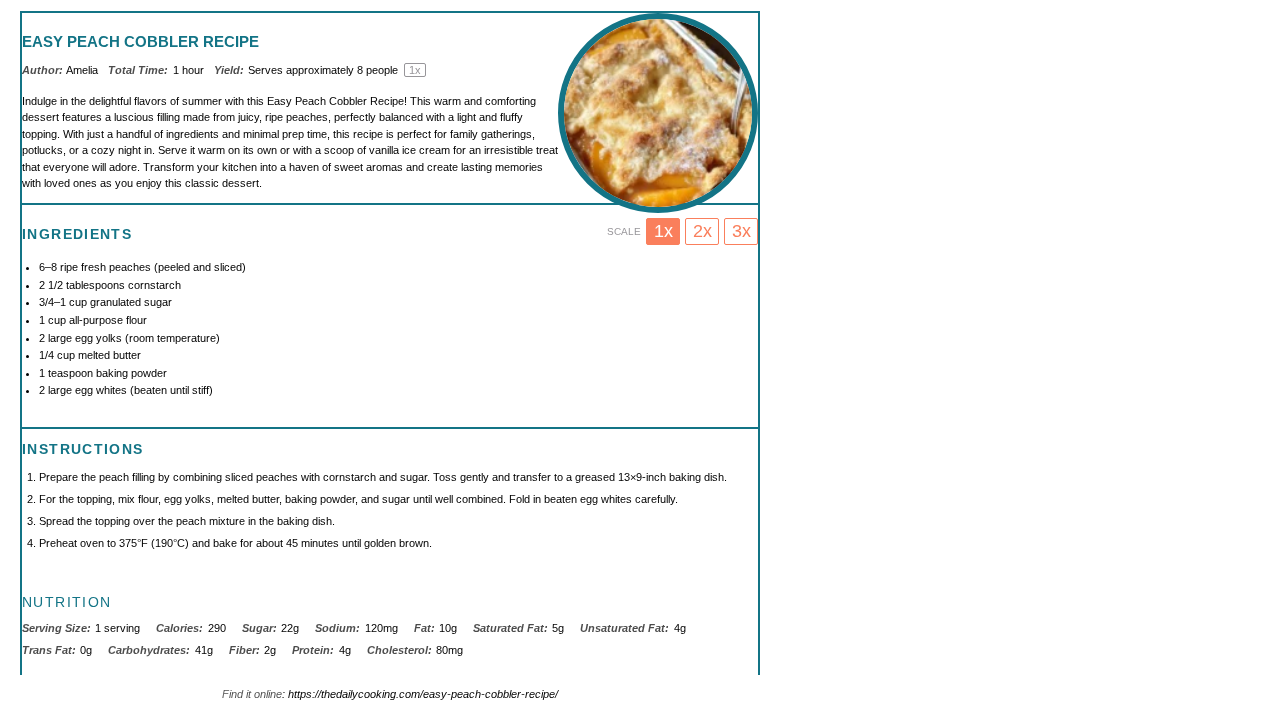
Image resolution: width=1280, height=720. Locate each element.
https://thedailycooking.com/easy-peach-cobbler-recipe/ (423, 694)
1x (663, 231)
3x (741, 231)
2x (702, 231)
